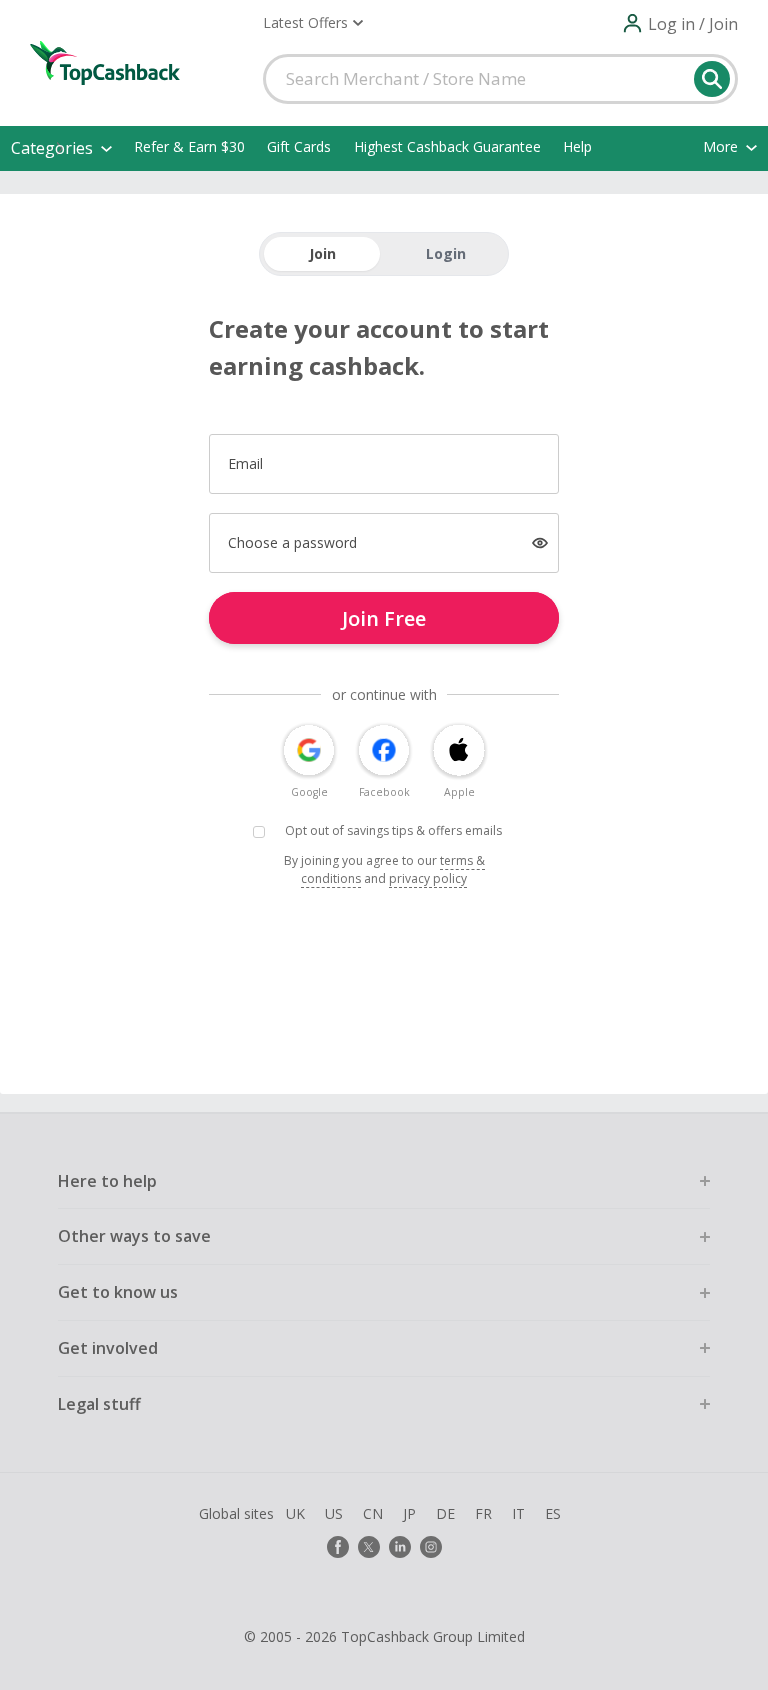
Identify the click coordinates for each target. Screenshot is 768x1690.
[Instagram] (431, 1547)
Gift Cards (299, 146)
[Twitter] (369, 1547)
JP (409, 1513)
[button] (313, 23)
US (334, 1513)
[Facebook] (338, 1547)
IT (518, 1513)
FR (483, 1513)
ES (553, 1513)
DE (445, 1513)
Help (577, 146)
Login (446, 253)
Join (322, 253)
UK (295, 1513)
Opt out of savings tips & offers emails (393, 830)
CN (373, 1513)
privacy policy (428, 878)
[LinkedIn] (400, 1547)
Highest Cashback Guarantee (447, 146)
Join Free (384, 618)
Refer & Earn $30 (189, 146)
